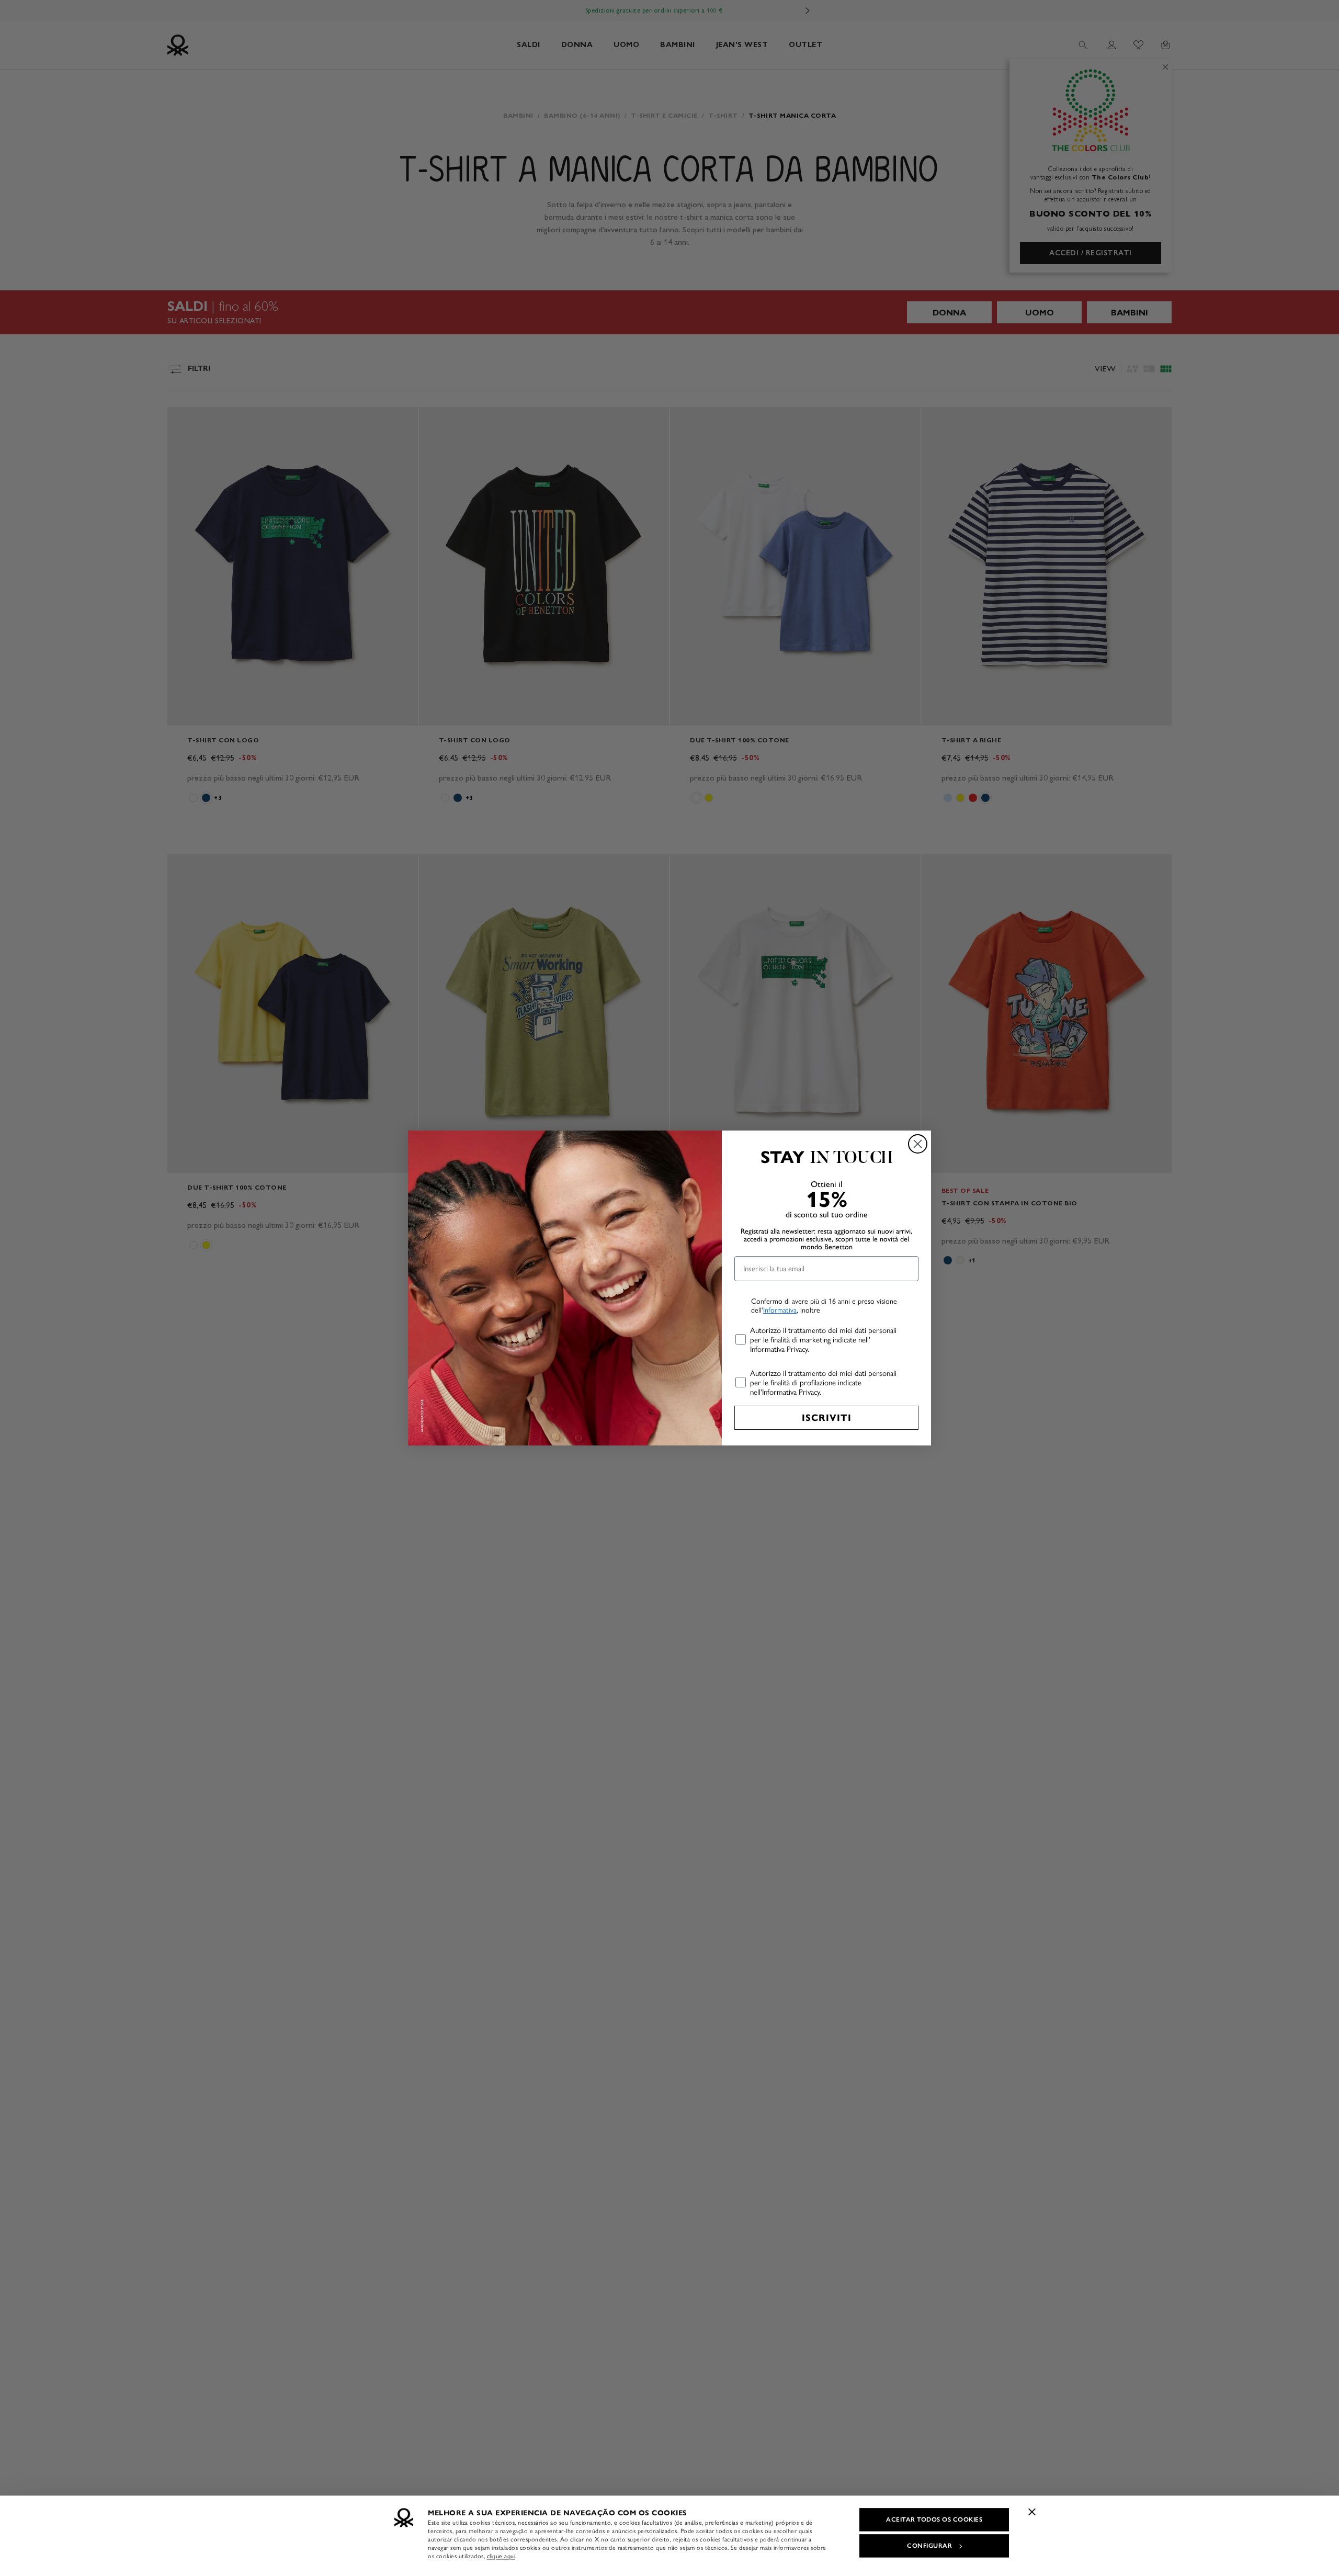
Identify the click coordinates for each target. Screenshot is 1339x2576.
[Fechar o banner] (1032, 2512)
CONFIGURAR (929, 2546)
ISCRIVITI (827, 1418)
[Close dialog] (918, 1144)
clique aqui (501, 2556)
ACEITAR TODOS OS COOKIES (934, 2519)
